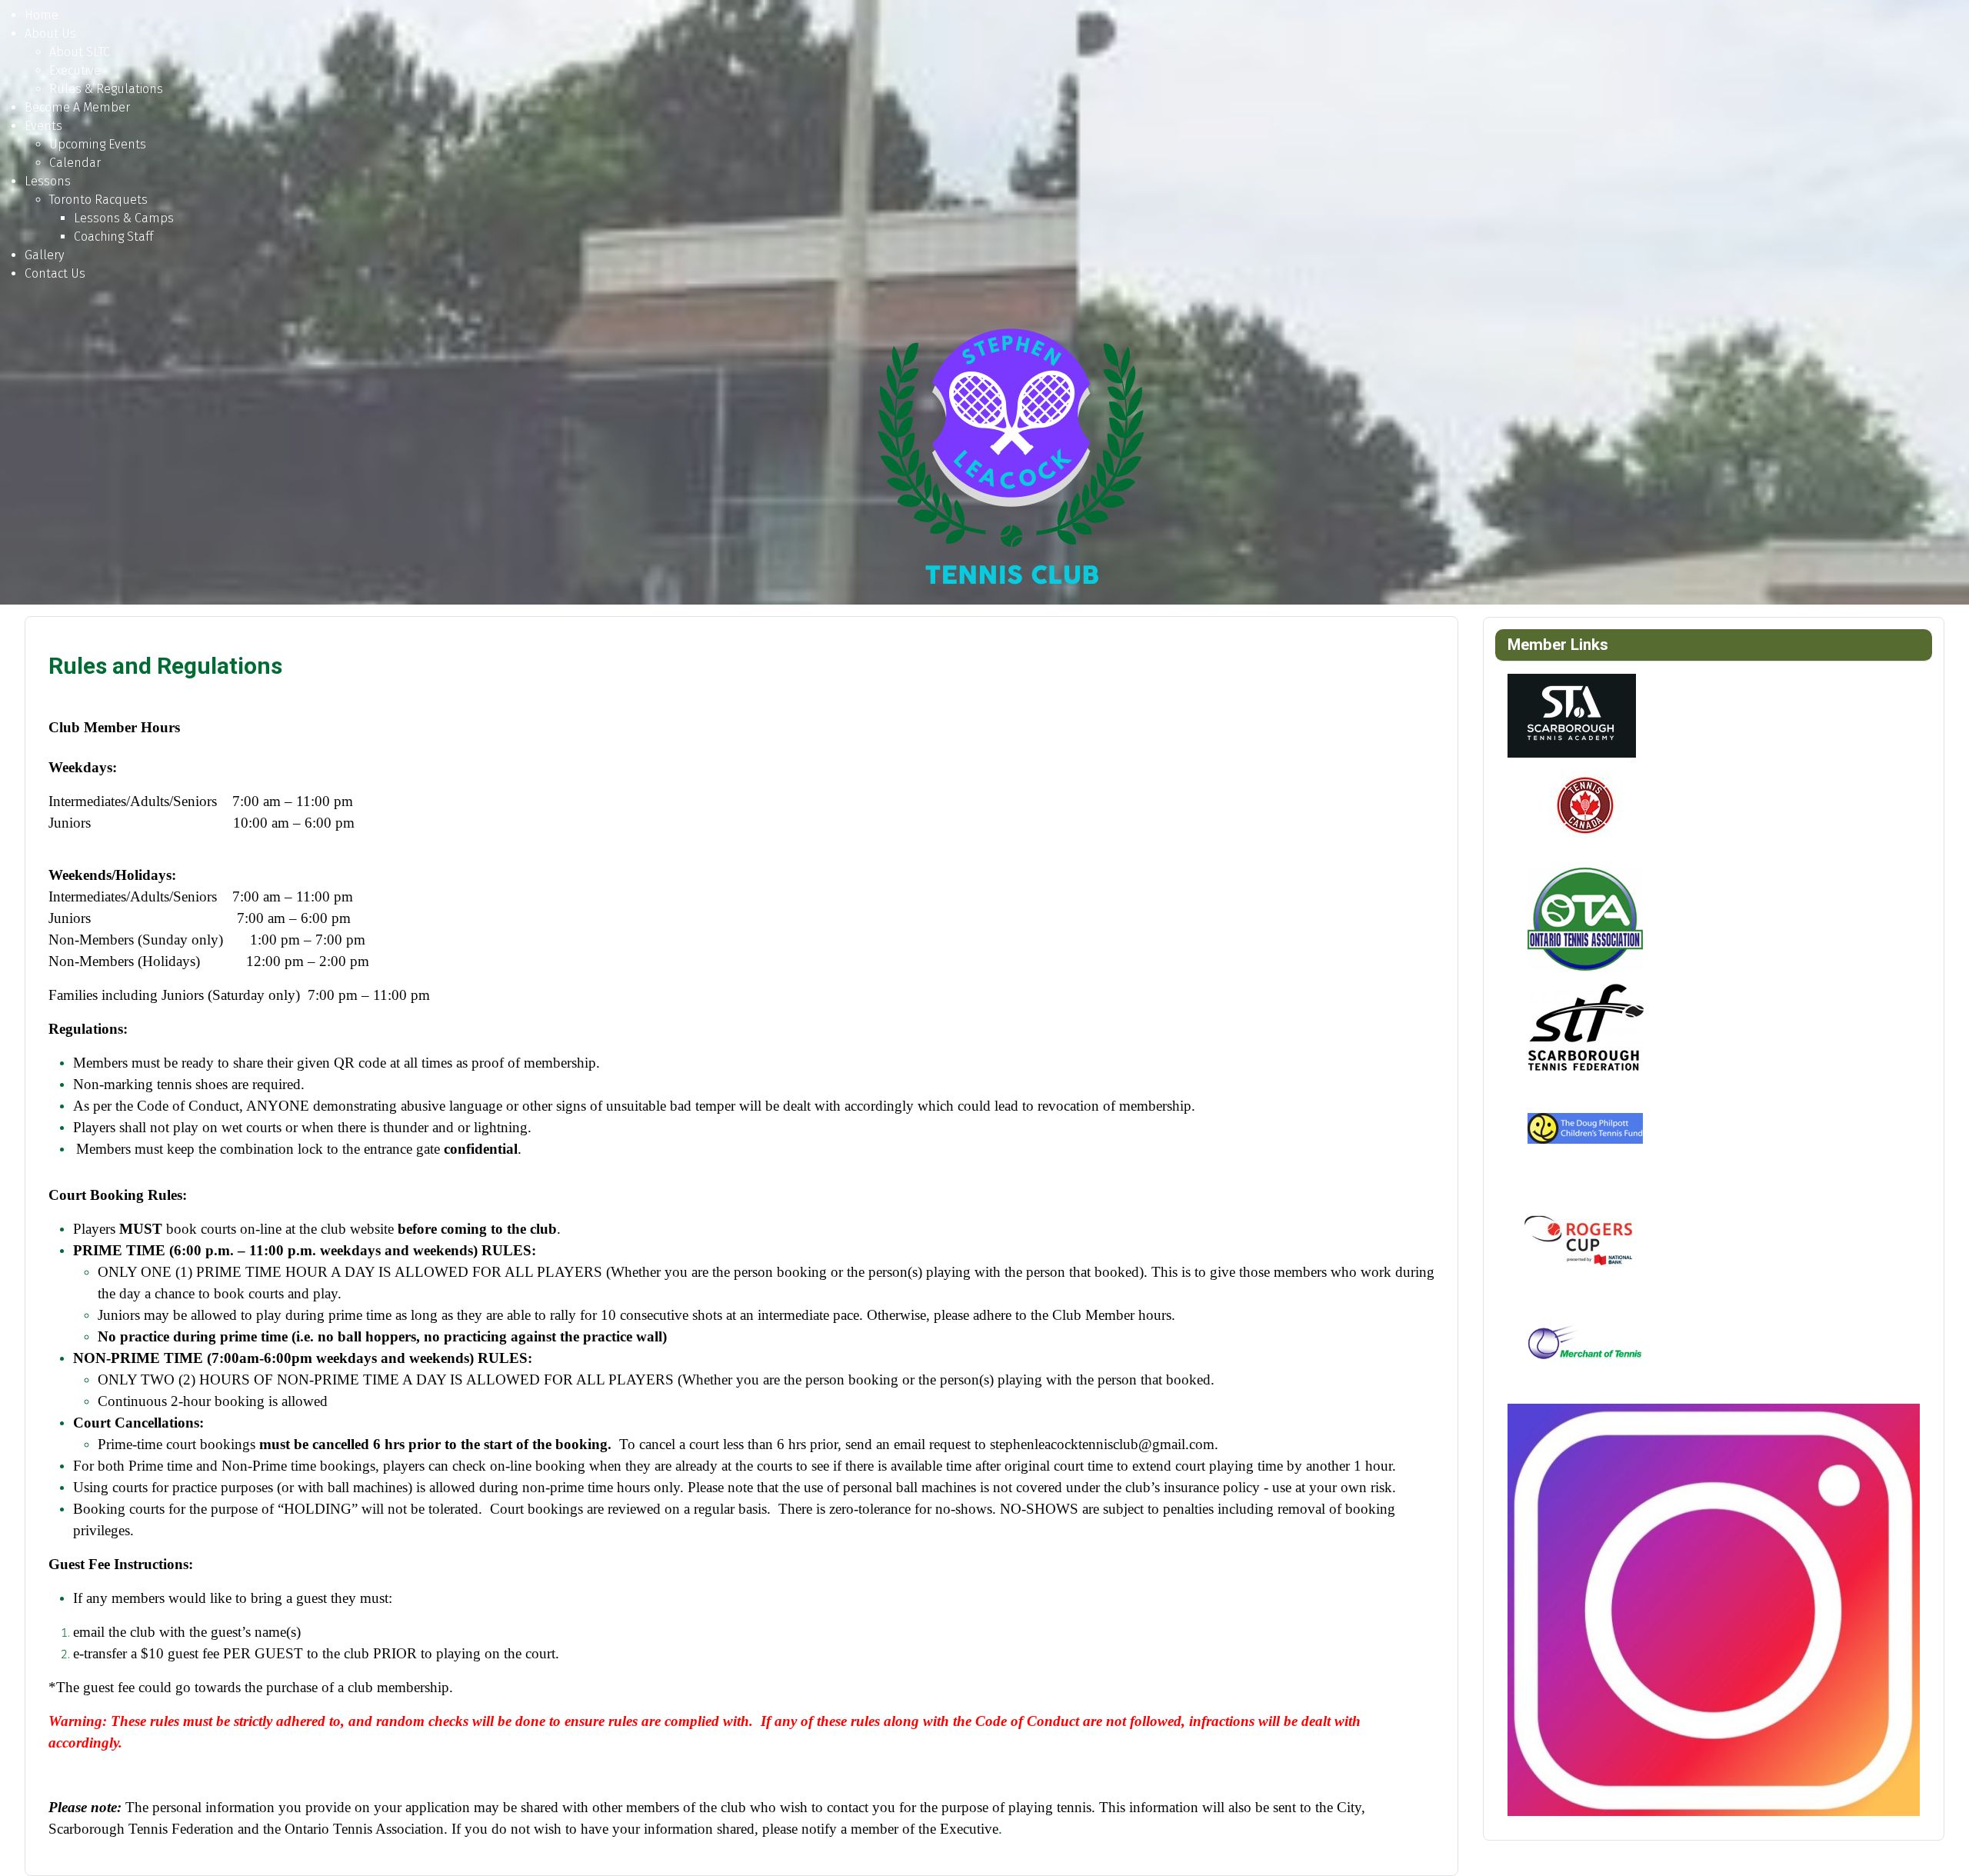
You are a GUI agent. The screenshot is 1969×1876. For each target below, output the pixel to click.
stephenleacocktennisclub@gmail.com (1102, 1444)
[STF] (1584, 1026)
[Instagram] (1714, 1609)
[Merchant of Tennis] (1584, 1349)
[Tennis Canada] (1584, 810)
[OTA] (1584, 918)
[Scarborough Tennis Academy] (1572, 714)
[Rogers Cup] (1584, 1241)
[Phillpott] (1584, 1133)
